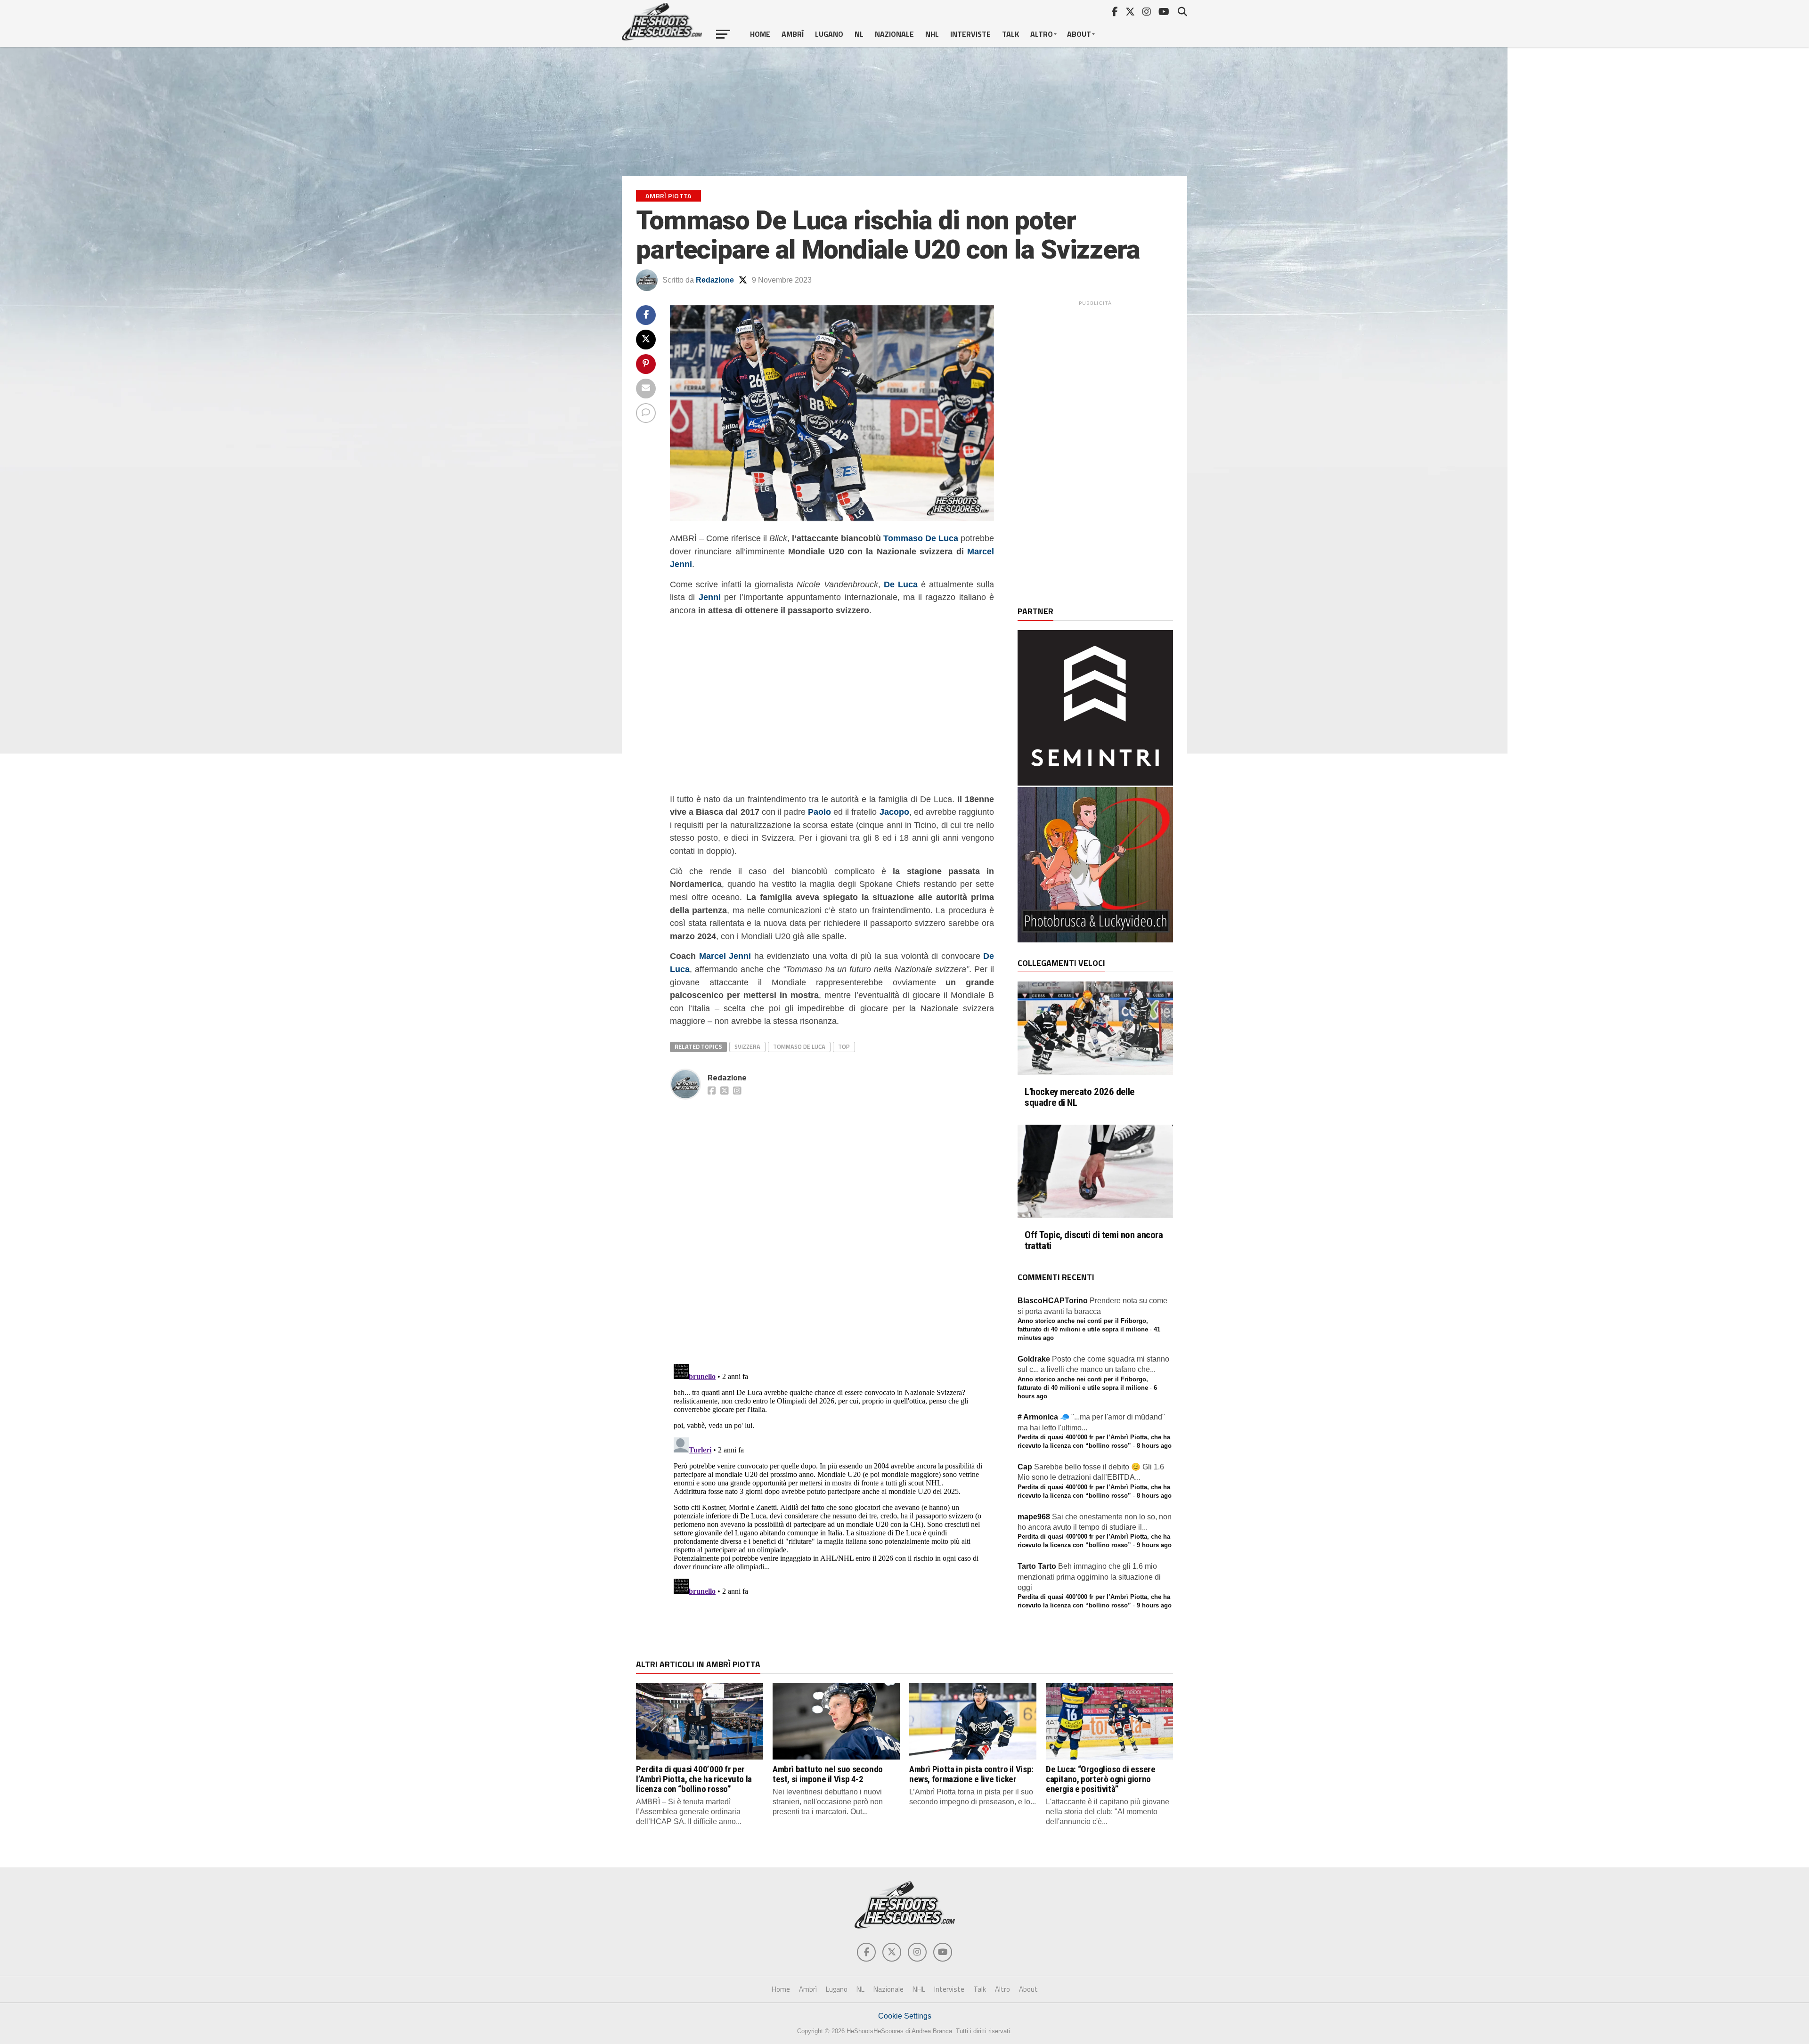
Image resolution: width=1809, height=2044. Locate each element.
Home (760, 34)
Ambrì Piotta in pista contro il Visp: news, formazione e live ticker (971, 1774)
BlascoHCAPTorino (1053, 1301)
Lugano (829, 34)
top (844, 1046)
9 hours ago (1154, 1545)
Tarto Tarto (1037, 1566)
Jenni (710, 597)
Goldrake (1034, 1359)
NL (859, 34)
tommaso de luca (799, 1046)
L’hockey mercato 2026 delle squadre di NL (1080, 1097)
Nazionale (894, 34)
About (1079, 34)
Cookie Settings (905, 2016)
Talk (1010, 34)
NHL (932, 34)
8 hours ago (1154, 1446)
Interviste (970, 34)
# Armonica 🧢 (1043, 1417)
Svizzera (747, 1046)
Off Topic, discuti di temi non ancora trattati (1094, 1241)
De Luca (901, 584)
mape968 (1034, 1517)
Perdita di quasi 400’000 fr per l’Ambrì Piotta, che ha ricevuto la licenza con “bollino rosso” (694, 1779)
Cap (1025, 1467)
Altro (1042, 34)
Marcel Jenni (725, 956)
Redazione (715, 280)
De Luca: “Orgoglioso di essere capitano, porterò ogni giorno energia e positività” (1100, 1779)
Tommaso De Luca (921, 538)
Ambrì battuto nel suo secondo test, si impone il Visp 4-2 (828, 1774)
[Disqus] (832, 1221)
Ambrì (793, 34)
